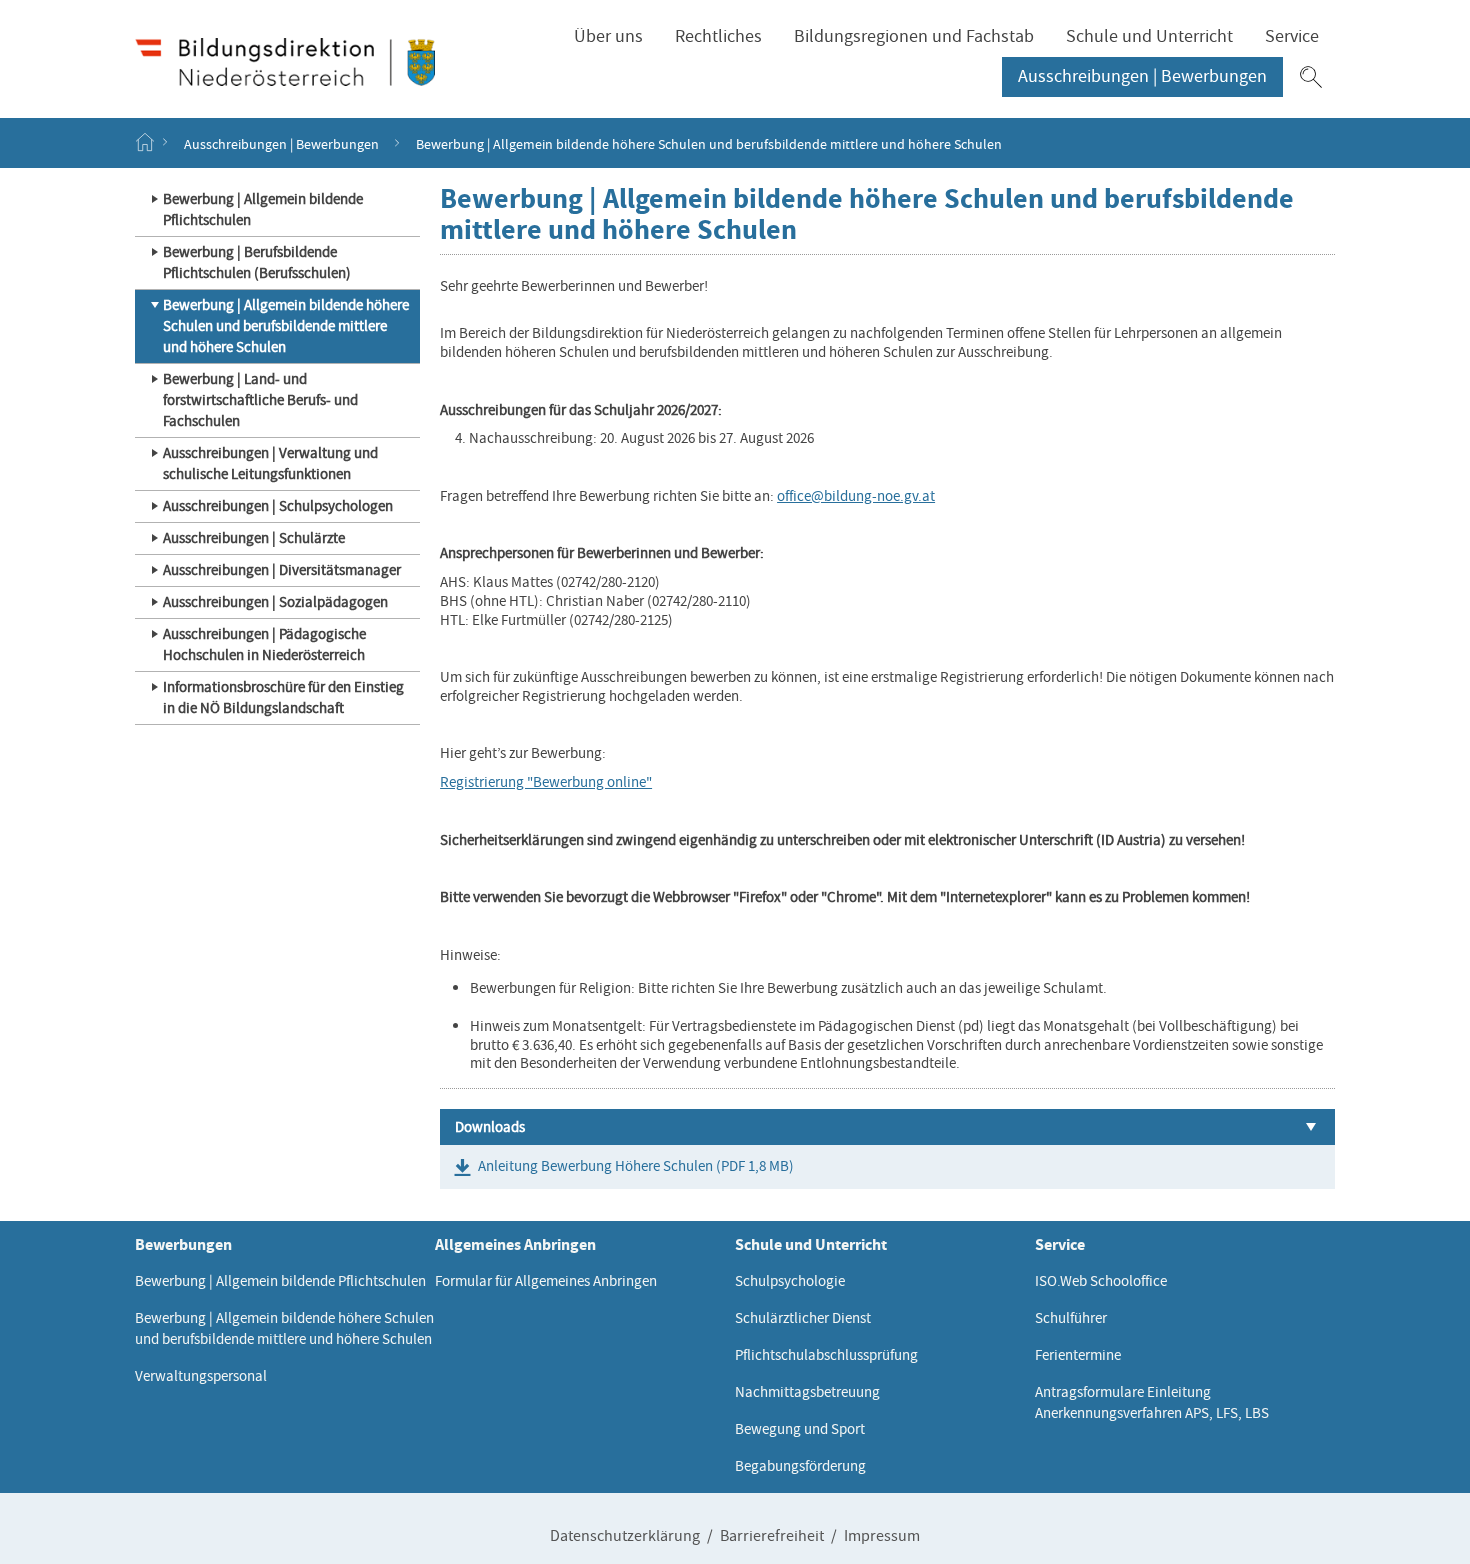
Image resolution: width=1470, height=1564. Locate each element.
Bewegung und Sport (800, 1429)
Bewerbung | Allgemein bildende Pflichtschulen (263, 209)
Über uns (608, 36)
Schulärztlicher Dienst (803, 1318)
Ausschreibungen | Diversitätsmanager (282, 570)
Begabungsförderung (800, 1466)
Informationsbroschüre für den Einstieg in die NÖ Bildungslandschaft (283, 697)
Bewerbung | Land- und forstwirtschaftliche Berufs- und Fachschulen (260, 400)
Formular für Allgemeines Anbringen (546, 1281)
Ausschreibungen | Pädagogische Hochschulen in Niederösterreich (264, 644)
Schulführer (1071, 1318)
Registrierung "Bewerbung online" (546, 782)
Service (1292, 36)
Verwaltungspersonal (201, 1376)
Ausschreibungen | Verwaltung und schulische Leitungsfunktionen (270, 463)
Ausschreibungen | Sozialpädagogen (275, 602)
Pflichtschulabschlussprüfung (826, 1355)
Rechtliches (718, 36)
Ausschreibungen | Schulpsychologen (278, 506)
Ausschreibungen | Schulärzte (254, 538)
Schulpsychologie (790, 1281)
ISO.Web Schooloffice (1101, 1281)
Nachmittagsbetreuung (807, 1392)
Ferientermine (1078, 1355)
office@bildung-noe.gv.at (856, 496)
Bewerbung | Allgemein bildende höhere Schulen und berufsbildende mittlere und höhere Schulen (286, 326)
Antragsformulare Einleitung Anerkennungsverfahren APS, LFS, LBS (1152, 1402)
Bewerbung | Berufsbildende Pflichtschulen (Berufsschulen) (257, 262)
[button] (1311, 77)
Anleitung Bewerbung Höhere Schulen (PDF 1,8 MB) (636, 1166)
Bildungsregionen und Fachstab (914, 36)
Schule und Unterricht (1149, 36)
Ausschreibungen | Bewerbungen (1142, 76)
